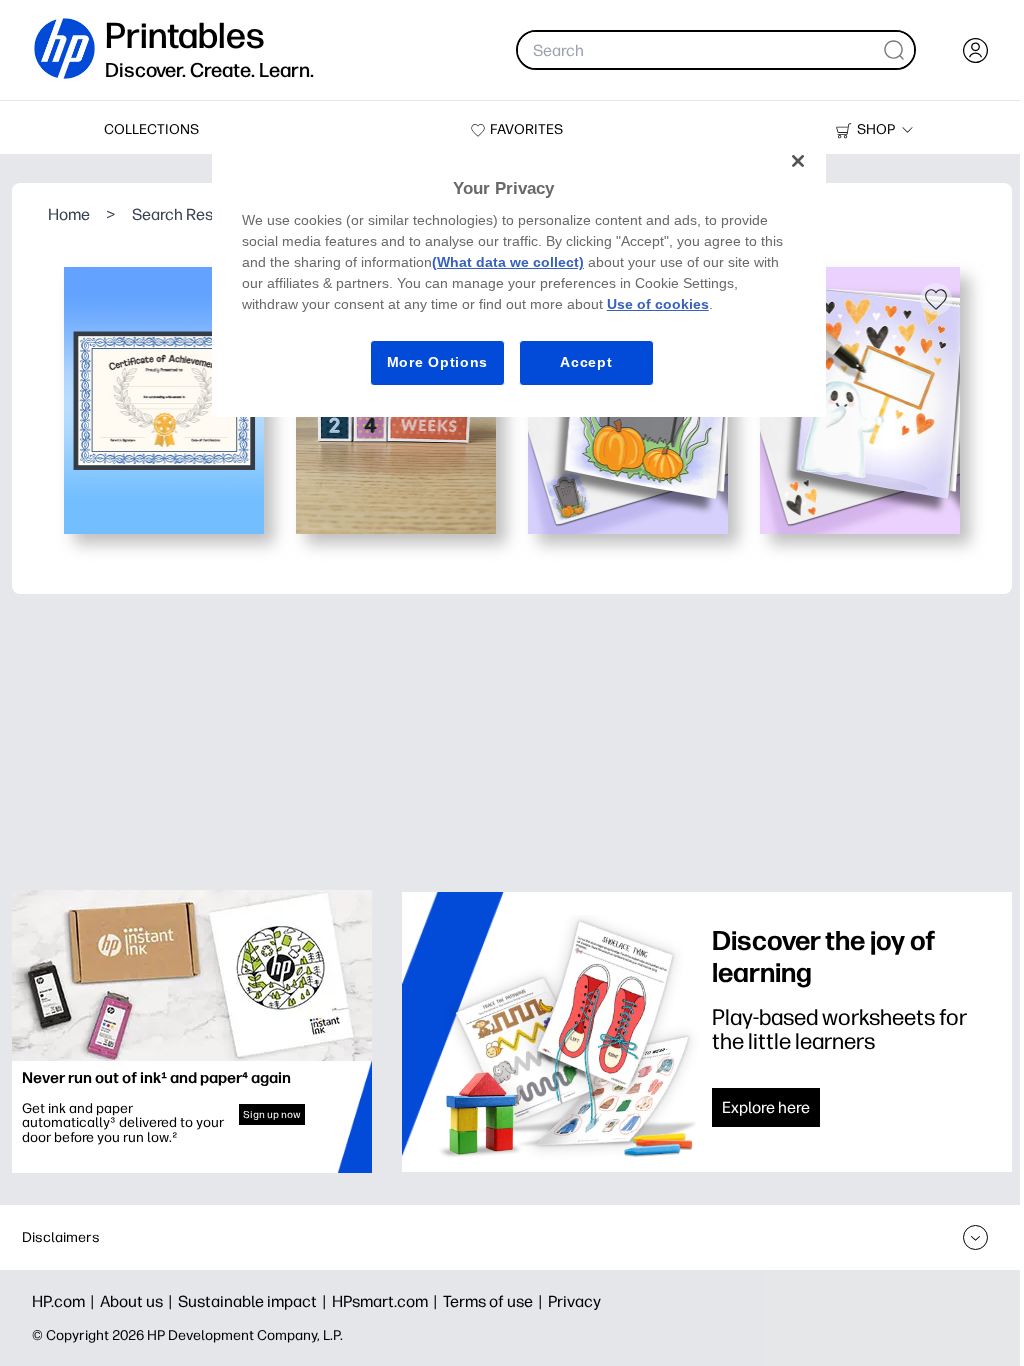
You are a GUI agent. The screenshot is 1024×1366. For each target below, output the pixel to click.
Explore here (766, 1107)
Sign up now (272, 1114)
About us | (139, 1301)
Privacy (574, 1301)
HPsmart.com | (387, 1301)
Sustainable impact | (255, 1301)
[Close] (798, 161)
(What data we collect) (508, 262)
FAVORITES (526, 129)
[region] (519, 277)
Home (69, 214)
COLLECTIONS (151, 129)
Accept (586, 362)
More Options (437, 362)
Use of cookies (658, 304)
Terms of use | (495, 1301)
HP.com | (66, 1301)
